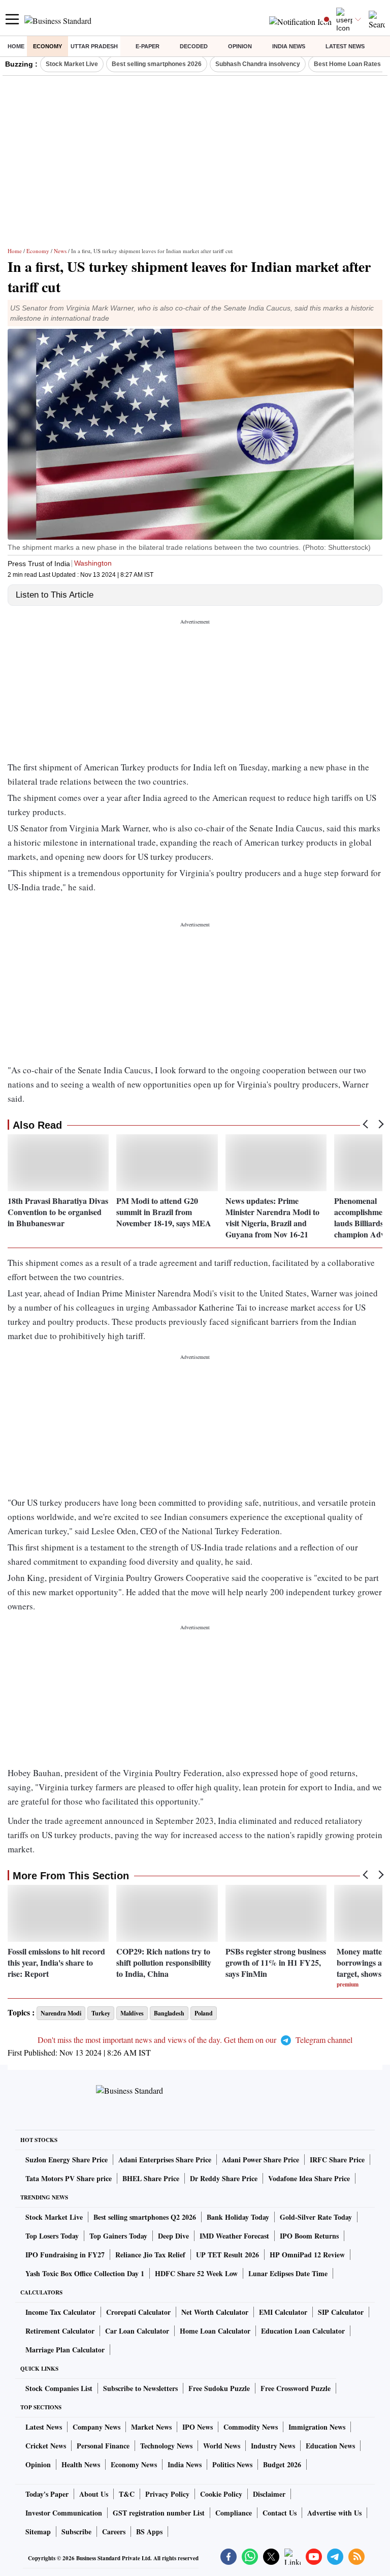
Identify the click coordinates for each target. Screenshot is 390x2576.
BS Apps (149, 2532)
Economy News (134, 2464)
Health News (81, 2464)
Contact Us (280, 2513)
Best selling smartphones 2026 (157, 64)
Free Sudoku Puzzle (219, 2388)
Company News (96, 2427)
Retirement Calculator (60, 2331)
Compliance (234, 2513)
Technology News (166, 2446)
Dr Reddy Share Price (224, 2178)
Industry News (273, 2446)
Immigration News (317, 2427)
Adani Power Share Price (261, 2160)
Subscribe (76, 2532)
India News (289, 46)
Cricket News (46, 2446)
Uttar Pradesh (94, 46)
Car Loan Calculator (137, 2331)
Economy (47, 46)
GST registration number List (159, 2513)
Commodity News (251, 2427)
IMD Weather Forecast (234, 2236)
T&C (127, 2494)
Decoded (194, 46)
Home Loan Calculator (215, 2331)
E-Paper (148, 46)
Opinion (240, 46)
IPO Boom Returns (309, 2236)
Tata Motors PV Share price (69, 2178)
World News (222, 2446)
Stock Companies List (59, 2388)
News (60, 251)
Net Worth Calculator (215, 2312)
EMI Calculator (283, 2312)
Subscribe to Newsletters (140, 2388)
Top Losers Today (52, 2236)
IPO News (198, 2427)
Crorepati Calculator (138, 2312)
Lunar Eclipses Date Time (288, 2273)
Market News (151, 2427)
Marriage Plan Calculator (65, 2350)
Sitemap (38, 2532)
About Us (94, 2494)
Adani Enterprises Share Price (165, 2160)
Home (16, 46)
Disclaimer (269, 2494)
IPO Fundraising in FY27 (65, 2255)
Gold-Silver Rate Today (316, 2217)
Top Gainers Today (118, 2236)
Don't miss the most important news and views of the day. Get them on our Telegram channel (195, 2040)
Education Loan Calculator (303, 2331)
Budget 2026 (282, 2464)
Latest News (345, 46)
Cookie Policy (221, 2494)
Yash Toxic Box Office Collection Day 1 (85, 2273)
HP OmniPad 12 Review (307, 2255)
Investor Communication (64, 2513)
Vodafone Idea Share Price (309, 2178)
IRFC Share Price (337, 2160)
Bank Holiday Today (238, 2217)
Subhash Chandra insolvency (258, 64)
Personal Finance (103, 2446)
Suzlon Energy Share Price (67, 2160)
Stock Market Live (72, 64)
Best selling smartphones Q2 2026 (145, 2217)
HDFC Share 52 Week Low (196, 2273)
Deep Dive (173, 2236)
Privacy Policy (167, 2494)
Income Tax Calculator (60, 2312)
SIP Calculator (341, 2312)
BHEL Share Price (151, 2178)
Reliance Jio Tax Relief (150, 2255)
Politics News (232, 2464)
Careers (114, 2532)
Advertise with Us (334, 2513)
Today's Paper (47, 2494)
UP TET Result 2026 (227, 2255)
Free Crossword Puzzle (296, 2388)
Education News (330, 2446)
